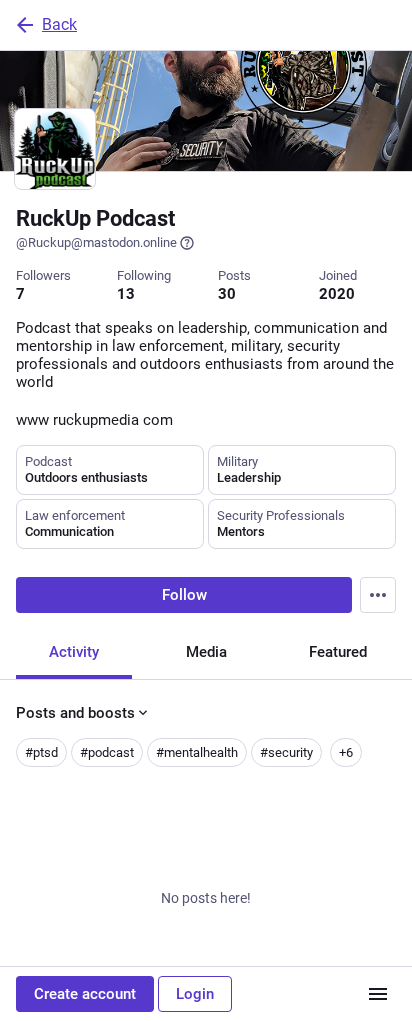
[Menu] (378, 595)
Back (59, 24)
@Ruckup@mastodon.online (96, 242)
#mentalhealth (197, 752)
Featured (338, 652)
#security (286, 752)
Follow (184, 595)
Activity (74, 652)
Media (206, 652)
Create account (85, 994)
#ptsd (41, 752)
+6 (346, 752)
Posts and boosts (75, 713)
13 (126, 294)
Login (195, 994)
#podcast (107, 752)
